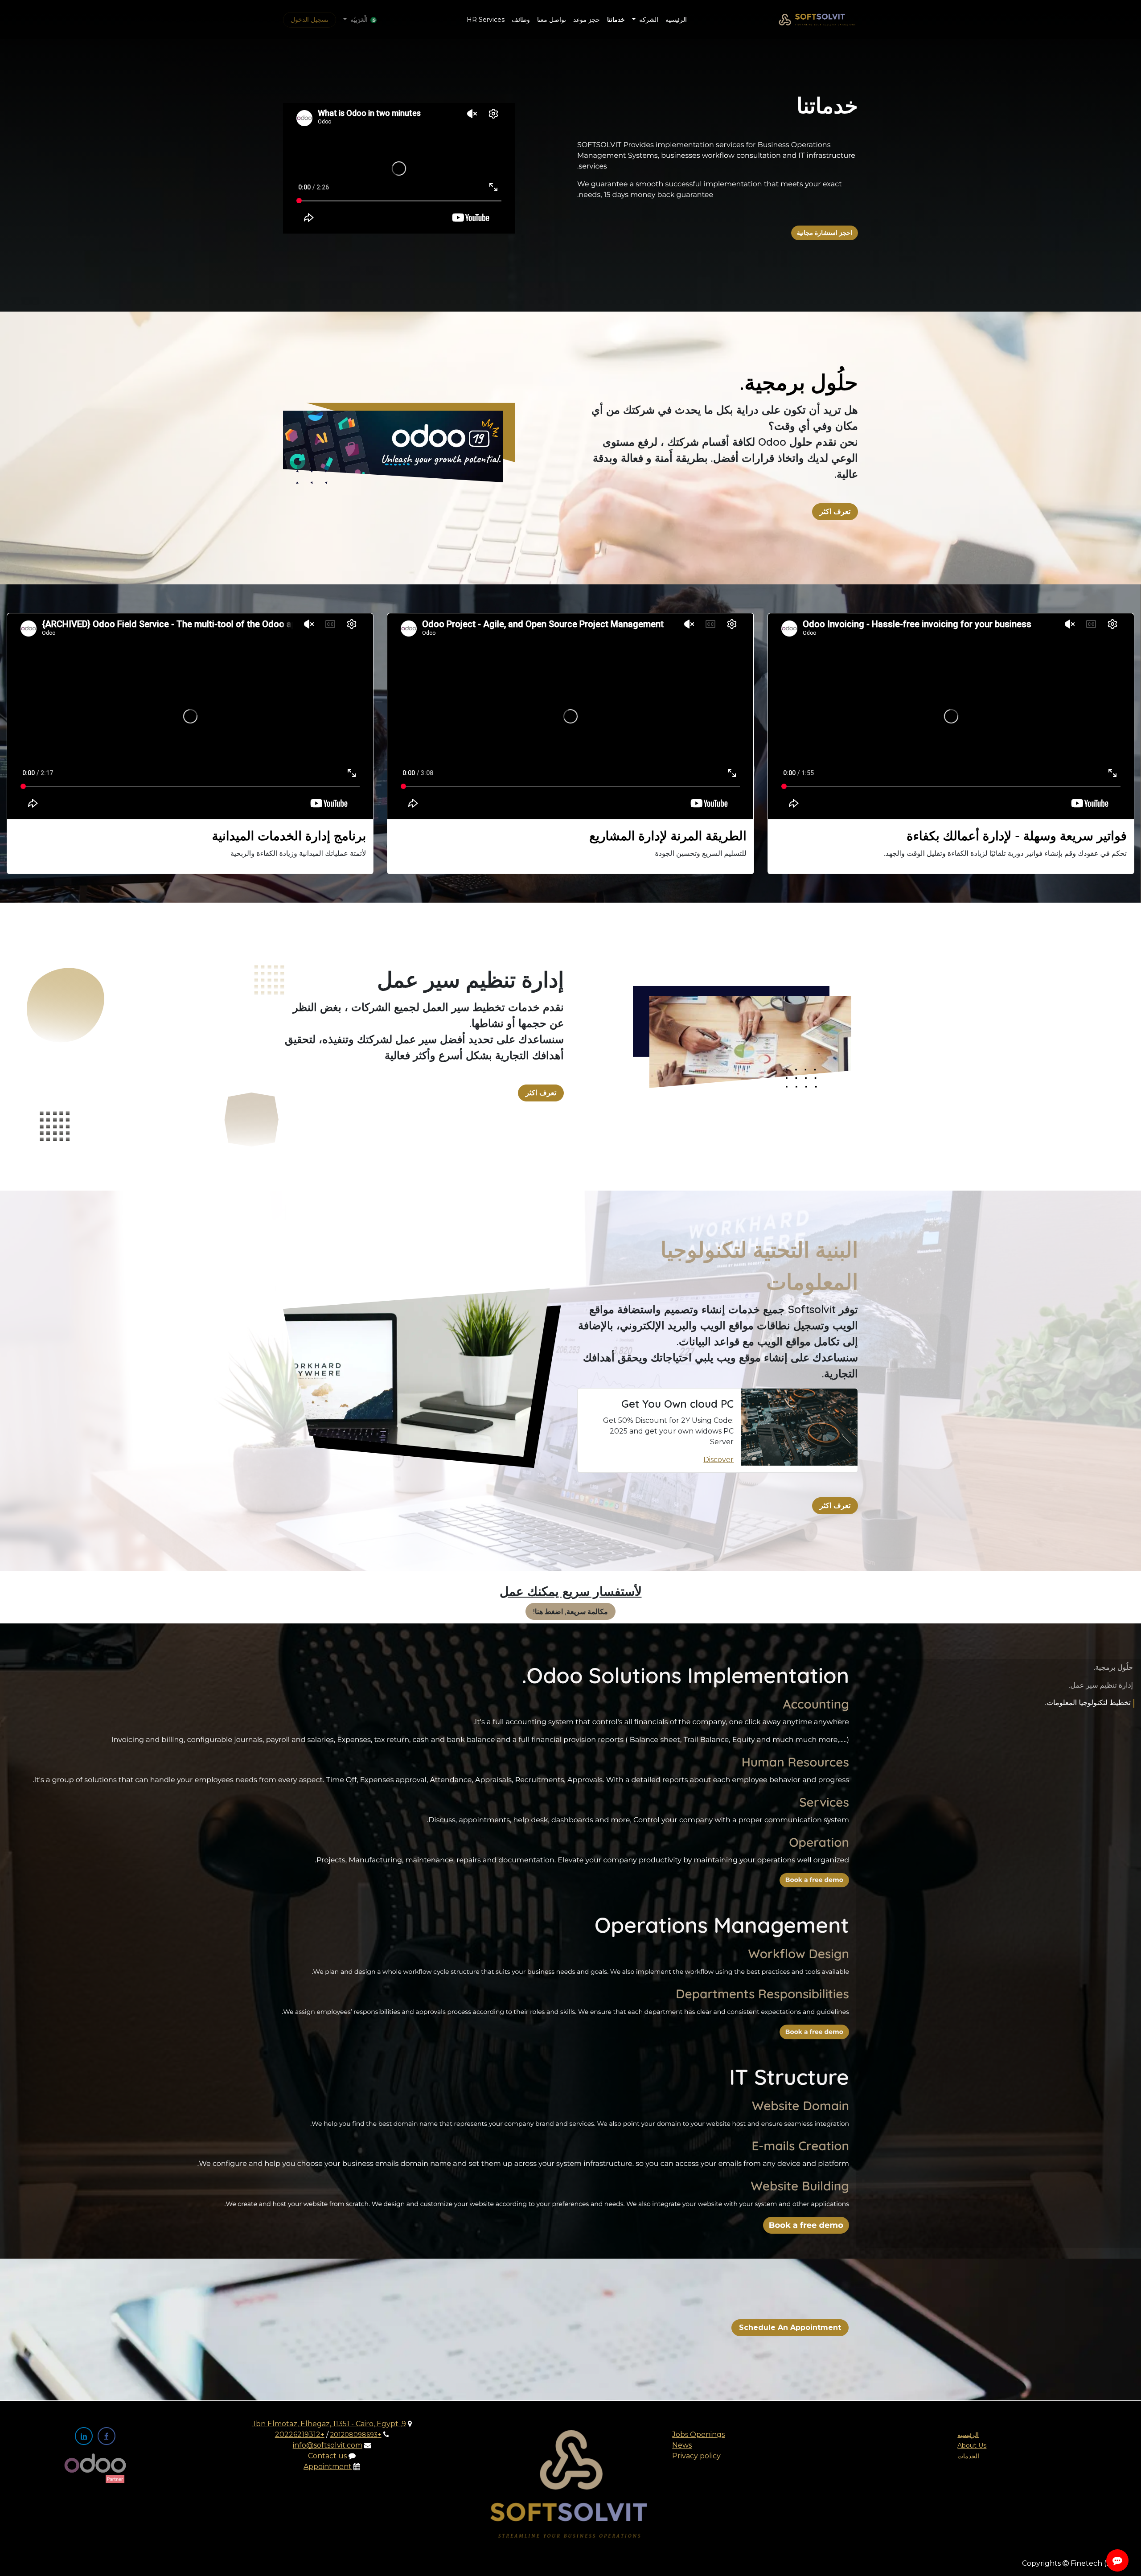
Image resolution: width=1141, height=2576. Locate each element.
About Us (972, 2445)
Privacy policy (696, 2456)
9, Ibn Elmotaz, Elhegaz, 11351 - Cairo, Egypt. (329, 2424)
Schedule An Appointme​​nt (790, 2327)
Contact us (327, 2456)
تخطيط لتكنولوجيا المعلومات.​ (1088, 1703)
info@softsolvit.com (328, 2445)
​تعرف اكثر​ (835, 512)
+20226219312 (300, 2434)
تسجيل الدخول (310, 20)
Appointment (328, 2467)
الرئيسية (968, 2435)
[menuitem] (676, 20)
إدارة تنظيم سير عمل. (1101, 1686)
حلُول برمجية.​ (1113, 1668)
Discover (718, 1460)
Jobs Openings (698, 2434)
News (682, 2445)
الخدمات (968, 2456)
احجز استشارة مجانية (825, 233)
